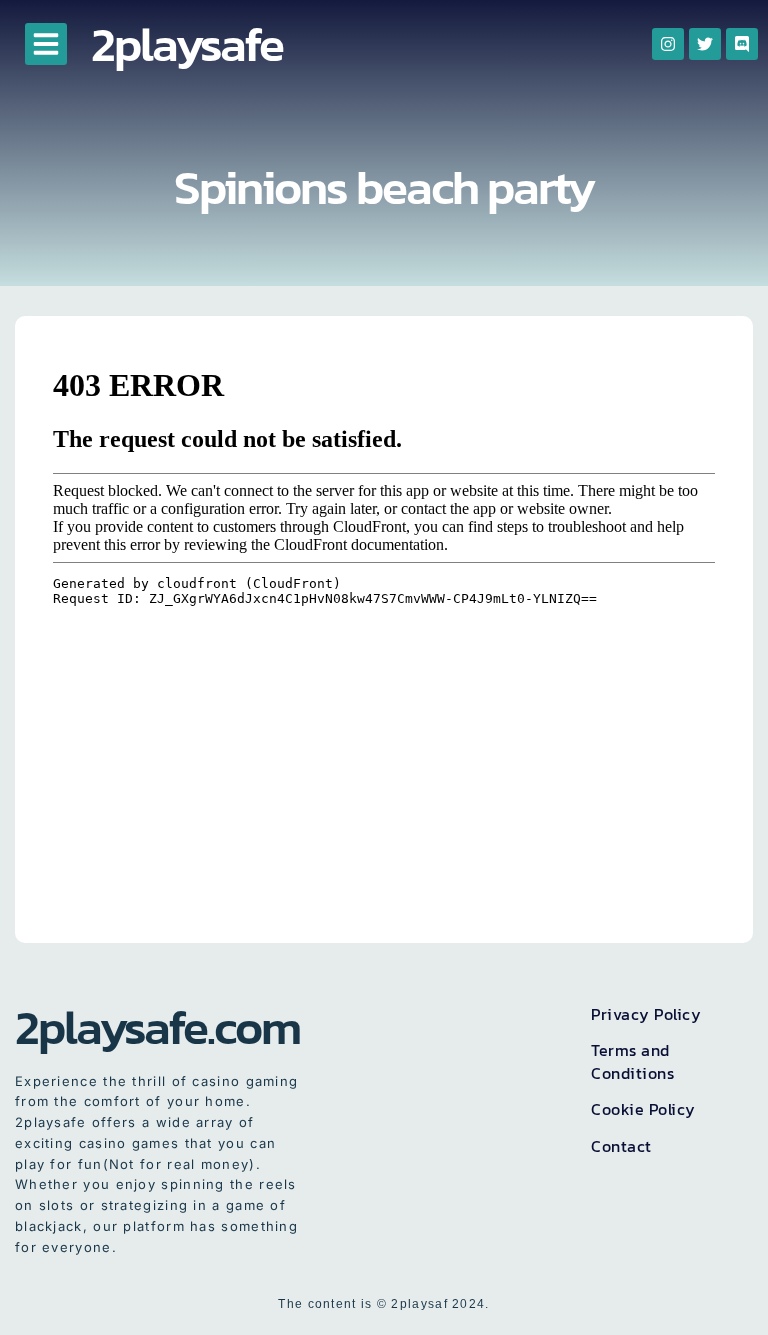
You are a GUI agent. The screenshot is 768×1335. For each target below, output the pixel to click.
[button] (46, 44)
